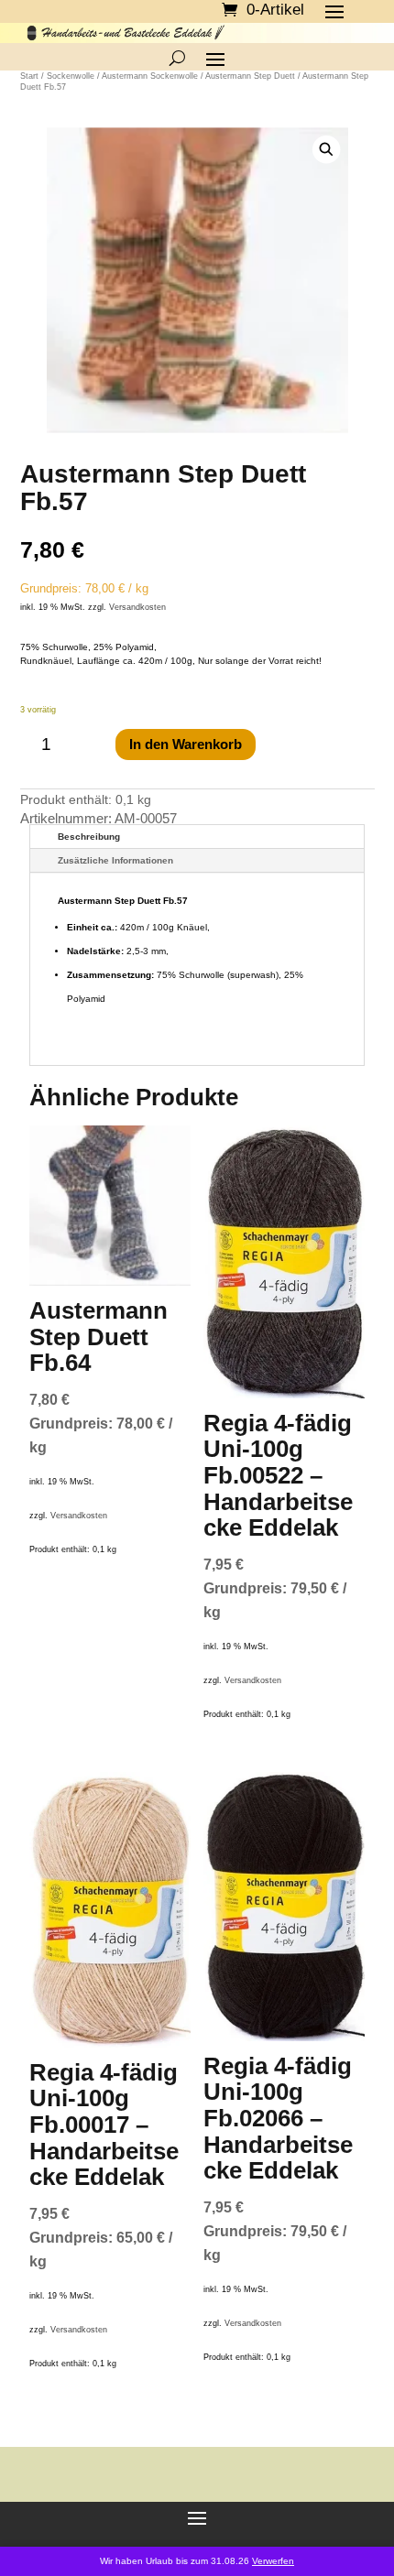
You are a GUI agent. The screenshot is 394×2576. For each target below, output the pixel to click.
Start (29, 76)
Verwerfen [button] (273, 2561)
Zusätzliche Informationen (115, 860)
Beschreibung (89, 837)
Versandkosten (137, 607)
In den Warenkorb (186, 744)
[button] (326, 150)
